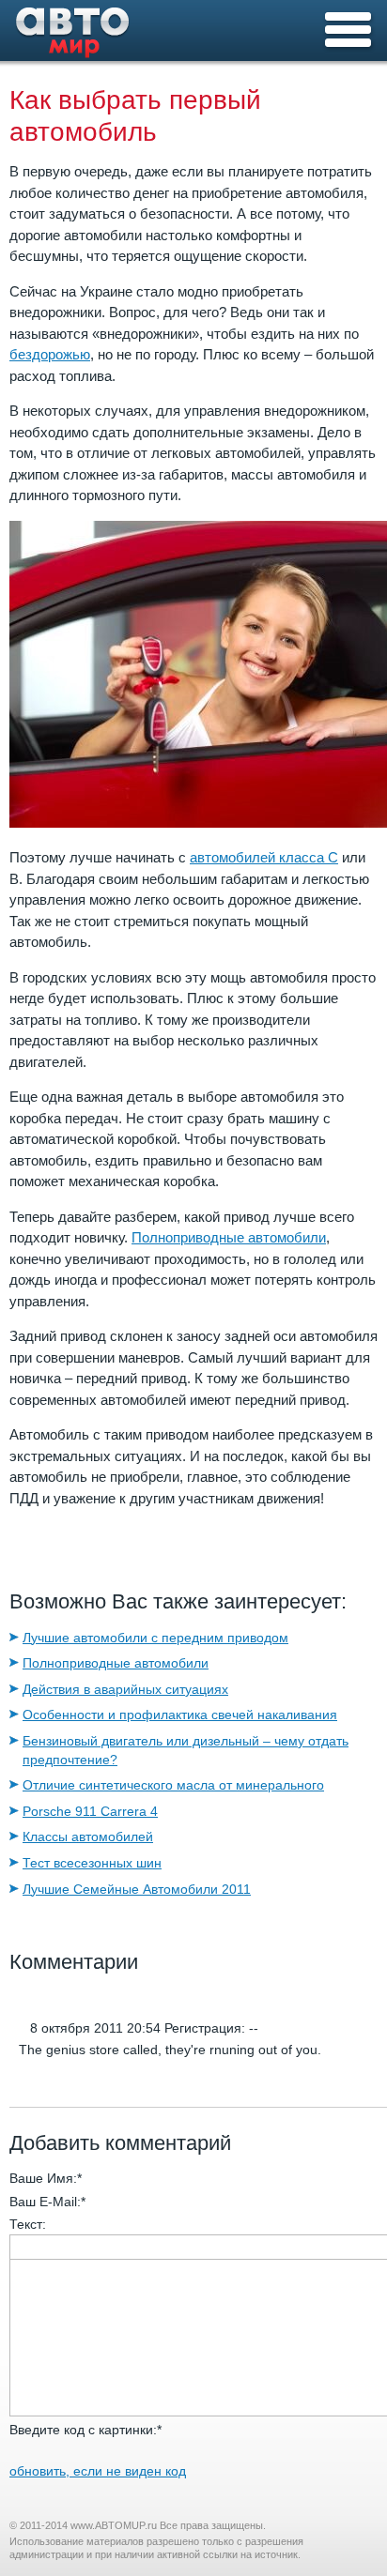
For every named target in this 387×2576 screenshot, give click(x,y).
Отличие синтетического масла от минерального (173, 1785)
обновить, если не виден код (98, 2471)
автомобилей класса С (264, 857)
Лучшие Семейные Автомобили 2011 (137, 1889)
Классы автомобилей (88, 1837)
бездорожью (50, 354)
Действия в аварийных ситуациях (125, 1689)
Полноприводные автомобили (229, 1237)
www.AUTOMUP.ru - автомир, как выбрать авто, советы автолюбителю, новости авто (73, 37)
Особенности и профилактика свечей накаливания (180, 1715)
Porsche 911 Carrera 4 (90, 1811)
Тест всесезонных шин (92, 1863)
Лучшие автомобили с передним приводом (155, 1638)
